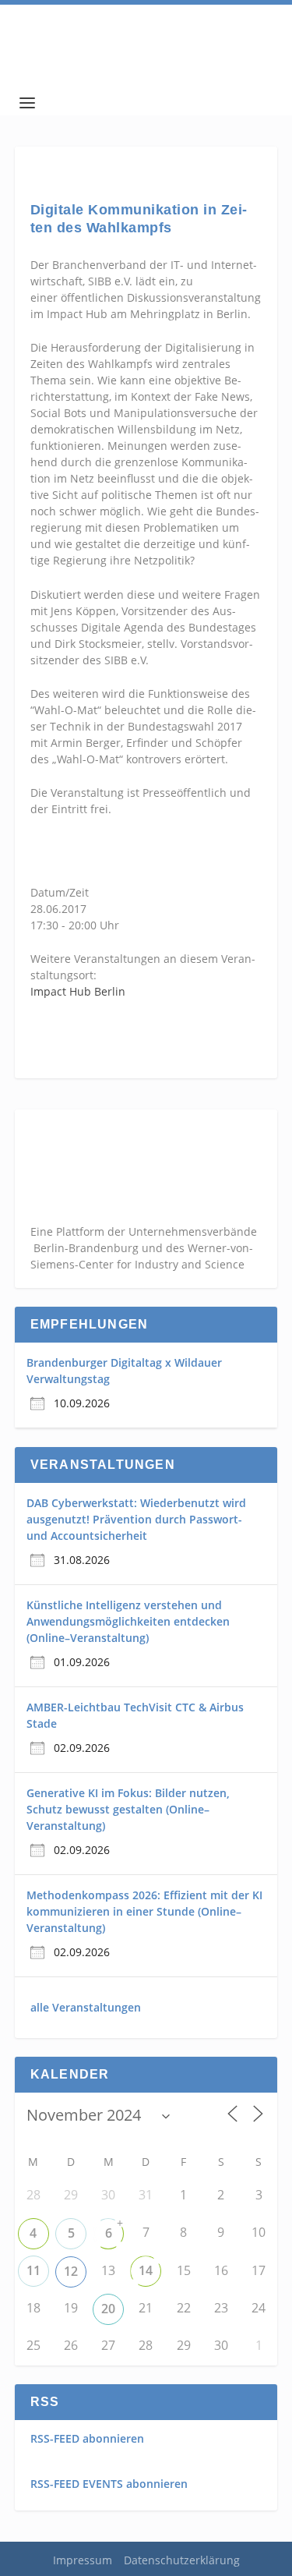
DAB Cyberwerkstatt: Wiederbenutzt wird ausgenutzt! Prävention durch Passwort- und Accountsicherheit (136, 1519)
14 (146, 2270)
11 (33, 2270)
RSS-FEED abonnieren (87, 2438)
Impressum (83, 2560)
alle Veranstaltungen (86, 2007)
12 (71, 2271)
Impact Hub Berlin (78, 991)
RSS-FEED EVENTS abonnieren (109, 2484)
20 (108, 2309)
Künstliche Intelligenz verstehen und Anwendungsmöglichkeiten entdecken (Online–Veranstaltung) (128, 1621)
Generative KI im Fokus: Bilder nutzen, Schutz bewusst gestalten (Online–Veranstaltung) (128, 1809)
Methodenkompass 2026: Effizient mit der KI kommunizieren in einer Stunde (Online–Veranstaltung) (144, 1911)
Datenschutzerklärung (182, 2560)
